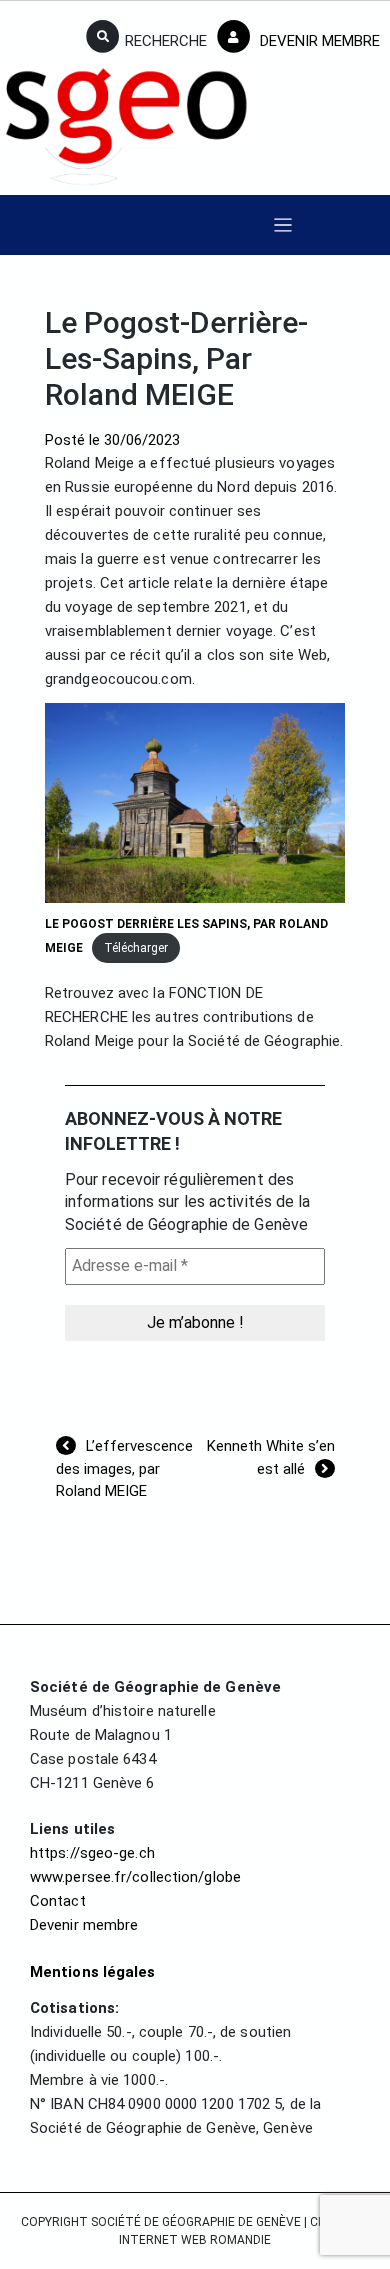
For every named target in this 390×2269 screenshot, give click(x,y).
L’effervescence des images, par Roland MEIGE (124, 1468)
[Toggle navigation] (283, 225)
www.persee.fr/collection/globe (135, 1877)
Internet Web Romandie (195, 2240)
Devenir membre (84, 1925)
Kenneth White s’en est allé (271, 1457)
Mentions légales (93, 1972)
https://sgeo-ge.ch (92, 1853)
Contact (58, 1901)
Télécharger (136, 948)
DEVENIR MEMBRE (318, 41)
